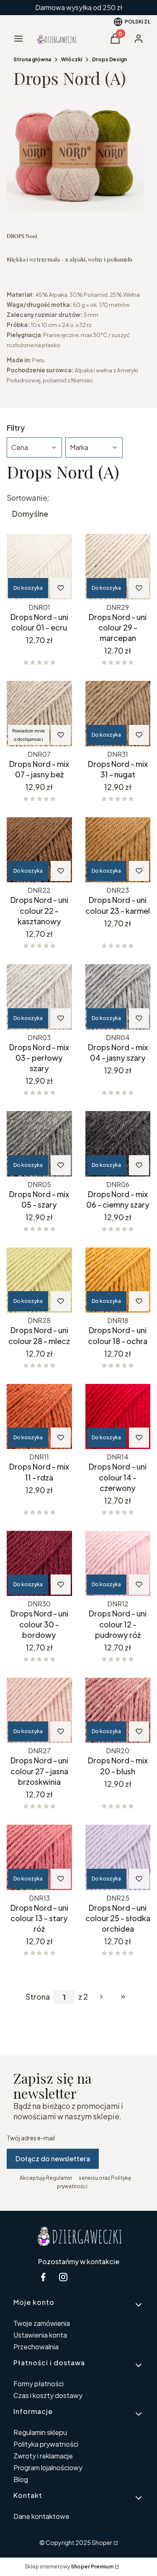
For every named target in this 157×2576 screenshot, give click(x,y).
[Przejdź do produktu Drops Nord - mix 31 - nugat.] (118, 714)
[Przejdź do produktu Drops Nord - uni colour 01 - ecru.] (39, 567)
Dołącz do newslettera (53, 2159)
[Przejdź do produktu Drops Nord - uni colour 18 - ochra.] (118, 1280)
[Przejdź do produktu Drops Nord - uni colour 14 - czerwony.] (118, 1417)
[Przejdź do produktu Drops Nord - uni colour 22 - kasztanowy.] (39, 850)
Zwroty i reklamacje (43, 2456)
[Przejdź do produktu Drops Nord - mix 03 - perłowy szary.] (39, 997)
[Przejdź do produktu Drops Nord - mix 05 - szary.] (39, 1144)
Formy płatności (39, 2384)
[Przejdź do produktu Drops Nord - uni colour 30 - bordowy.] (39, 1564)
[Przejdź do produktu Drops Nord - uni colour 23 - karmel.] (118, 850)
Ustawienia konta (40, 2335)
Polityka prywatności (46, 2444)
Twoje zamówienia (42, 2323)
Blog (21, 2479)
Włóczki (72, 59)
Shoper (102, 2542)
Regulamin (59, 2178)
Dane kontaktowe (41, 2516)
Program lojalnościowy (48, 2467)
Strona (38, 1997)
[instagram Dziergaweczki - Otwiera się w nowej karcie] (63, 2277)
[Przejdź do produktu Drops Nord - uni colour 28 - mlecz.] (39, 1280)
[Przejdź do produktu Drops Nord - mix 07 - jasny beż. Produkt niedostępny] (39, 714)
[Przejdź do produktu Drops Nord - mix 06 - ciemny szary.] (118, 1144)
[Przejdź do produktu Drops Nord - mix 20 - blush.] (118, 1710)
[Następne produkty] (101, 1997)
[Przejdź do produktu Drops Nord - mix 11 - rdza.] (39, 1417)
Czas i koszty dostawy (48, 2395)
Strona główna (32, 59)
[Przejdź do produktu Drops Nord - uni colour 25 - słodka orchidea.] (118, 1857)
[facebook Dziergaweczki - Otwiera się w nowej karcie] (43, 2277)
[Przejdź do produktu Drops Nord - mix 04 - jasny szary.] (118, 997)
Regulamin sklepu (40, 2432)
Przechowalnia (36, 2347)
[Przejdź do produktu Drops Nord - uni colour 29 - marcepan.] (118, 567)
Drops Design (109, 59)
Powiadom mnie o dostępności (28, 735)
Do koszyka (28, 588)
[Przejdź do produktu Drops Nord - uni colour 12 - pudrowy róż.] (118, 1564)
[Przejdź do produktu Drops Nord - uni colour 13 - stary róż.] (39, 1857)
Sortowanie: (28, 498)
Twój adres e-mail (31, 2138)
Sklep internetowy (69, 2567)
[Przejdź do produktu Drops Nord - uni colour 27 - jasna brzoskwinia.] (39, 1710)
